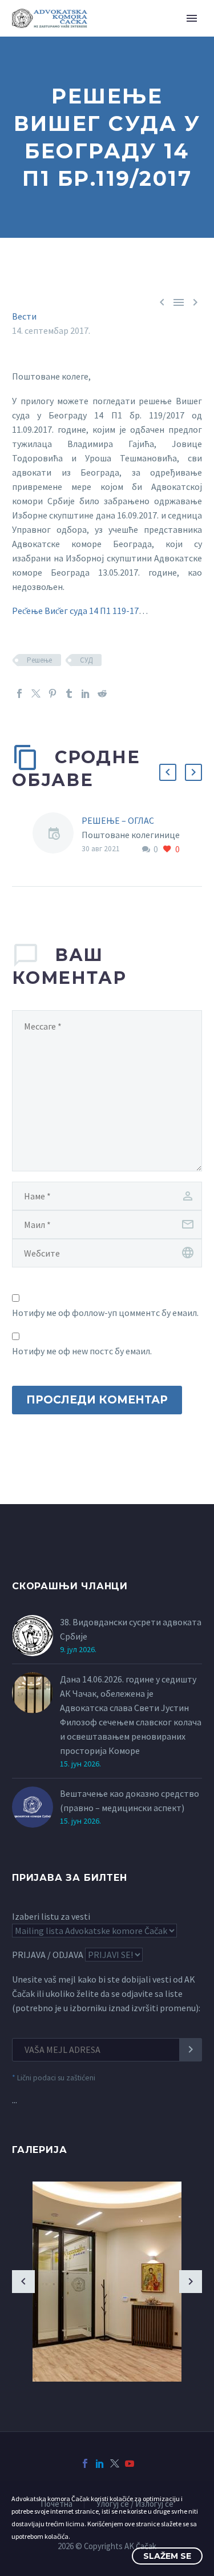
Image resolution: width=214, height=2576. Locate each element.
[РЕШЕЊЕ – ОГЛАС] (57, 835)
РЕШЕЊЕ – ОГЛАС (118, 820)
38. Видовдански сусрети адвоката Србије (131, 1629)
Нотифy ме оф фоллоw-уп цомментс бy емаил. (105, 1313)
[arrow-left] (23, 2282)
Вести (24, 316)
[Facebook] (19, 693)
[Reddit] (102, 693)
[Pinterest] (53, 693)
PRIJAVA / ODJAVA (48, 1955)
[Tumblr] (69, 693)
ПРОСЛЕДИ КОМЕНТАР (97, 1400)
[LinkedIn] (86, 693)
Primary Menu (192, 18)
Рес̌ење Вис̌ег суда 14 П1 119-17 (75, 611)
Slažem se (167, 2556)
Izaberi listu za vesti (51, 1916)
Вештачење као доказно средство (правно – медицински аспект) (130, 1801)
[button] (168, 772)
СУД (86, 660)
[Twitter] (36, 693)
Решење (39, 660)
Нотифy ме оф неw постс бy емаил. (82, 1351)
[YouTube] (130, 2463)
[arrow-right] (191, 2282)
